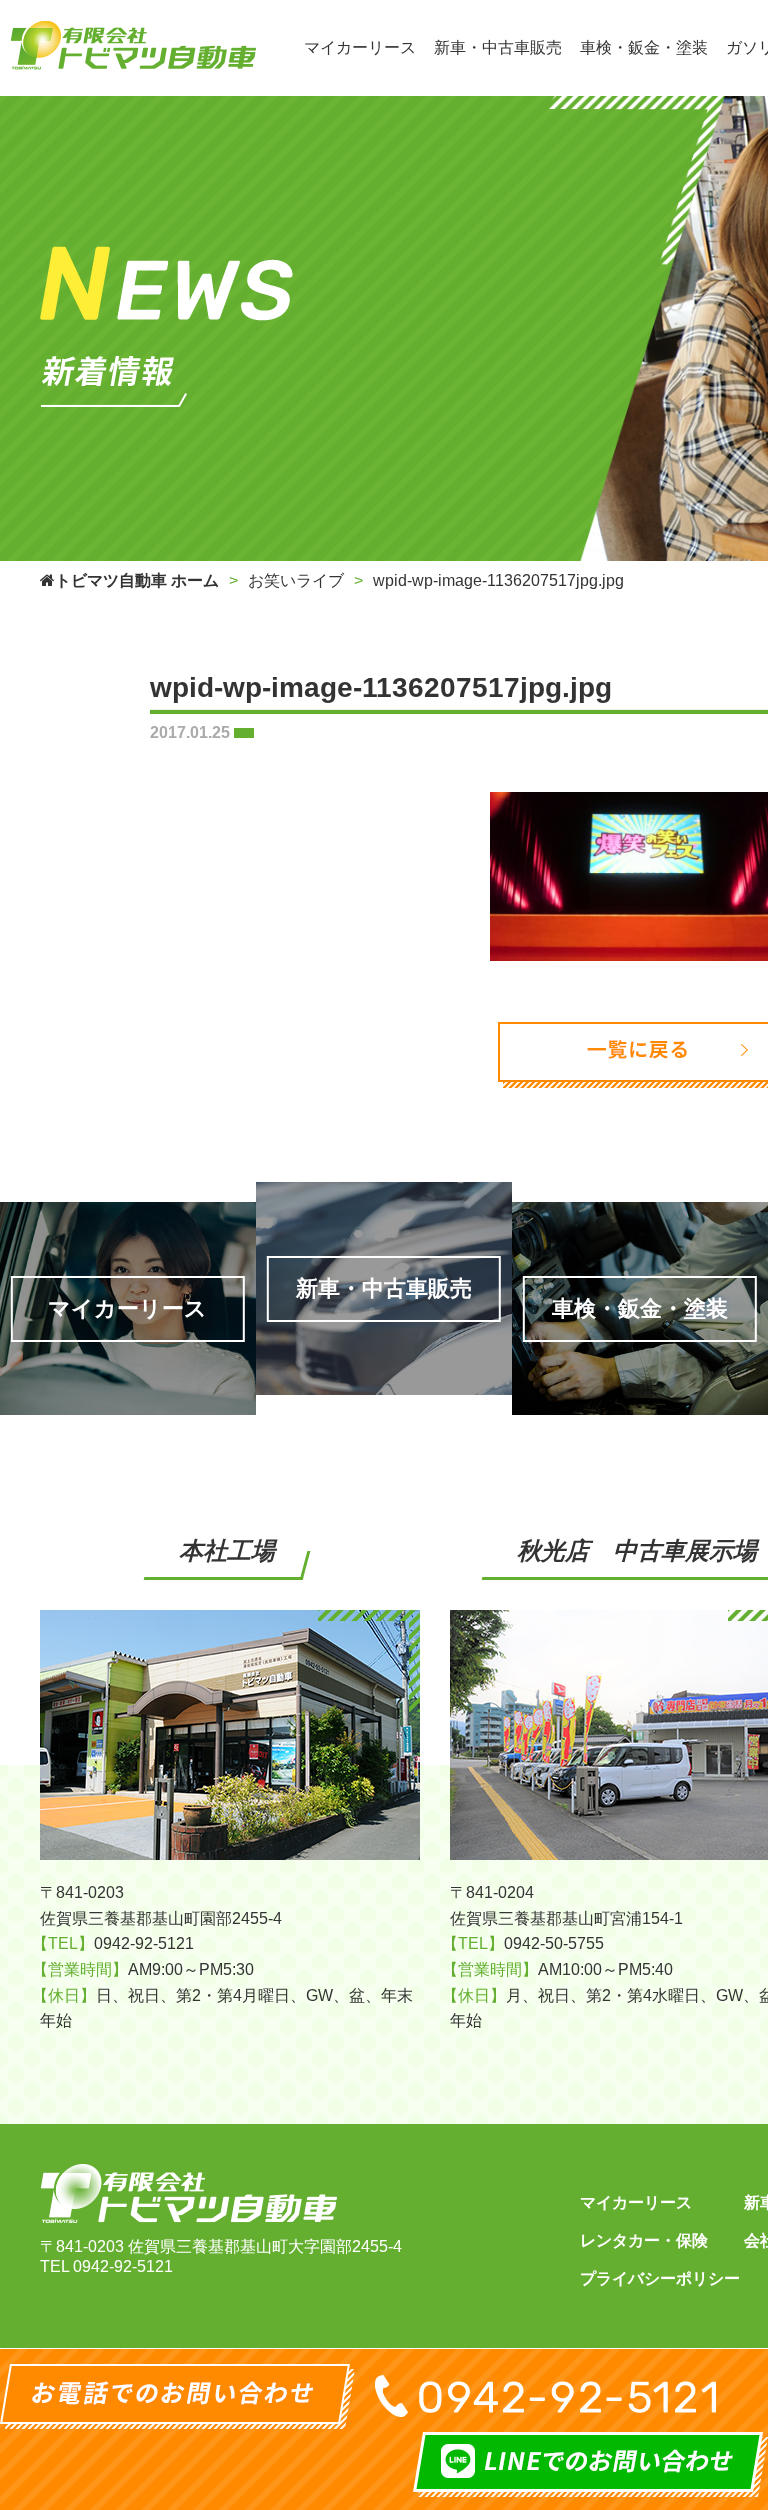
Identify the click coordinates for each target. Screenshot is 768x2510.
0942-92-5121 (123, 2266)
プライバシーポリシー (660, 2278)
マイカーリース (636, 2202)
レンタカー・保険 (644, 2240)
